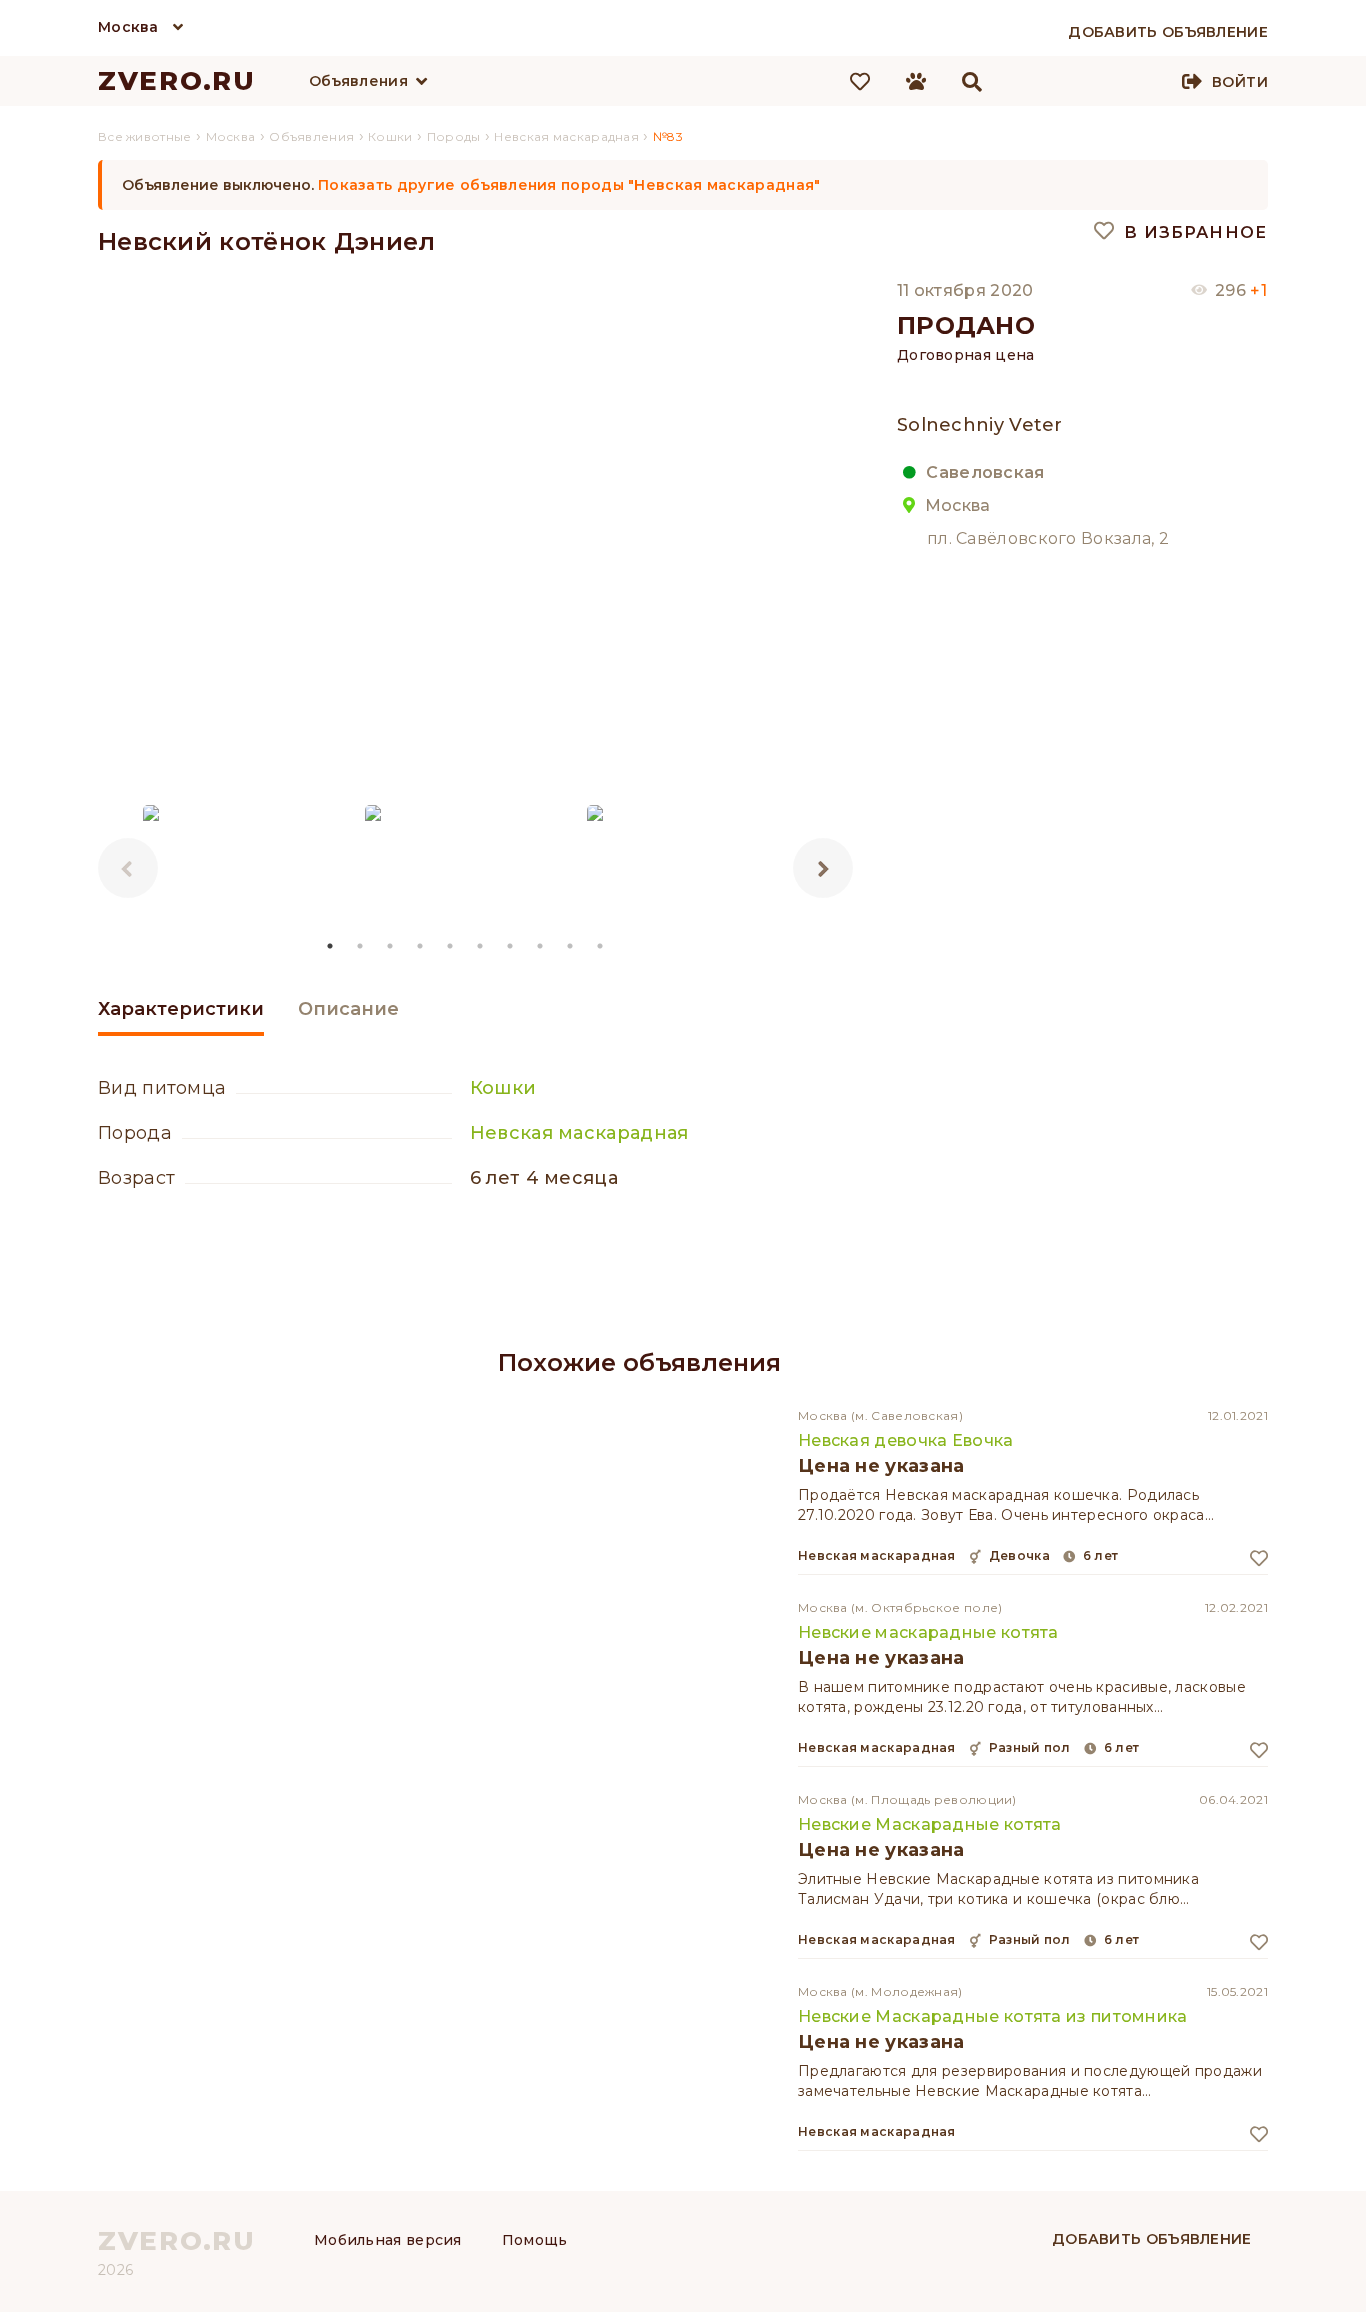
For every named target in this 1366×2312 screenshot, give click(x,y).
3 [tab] (391, 946)
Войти (1240, 82)
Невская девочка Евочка (906, 1440)
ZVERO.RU (177, 81)
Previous (128, 868)
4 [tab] (421, 946)
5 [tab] (451, 946)
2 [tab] (361, 946)
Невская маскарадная (579, 1133)
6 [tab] (481, 946)
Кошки (503, 1088)
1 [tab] (331, 946)
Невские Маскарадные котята (930, 1824)
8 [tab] (541, 946)
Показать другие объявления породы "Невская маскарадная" (569, 185)
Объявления (358, 81)
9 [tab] (571, 946)
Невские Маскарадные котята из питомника (993, 2016)
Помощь (535, 2240)
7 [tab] (511, 946)
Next (823, 868)
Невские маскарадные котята (928, 1632)
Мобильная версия (388, 2240)
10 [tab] (601, 946)
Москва (128, 27)
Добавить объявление (1152, 2239)
